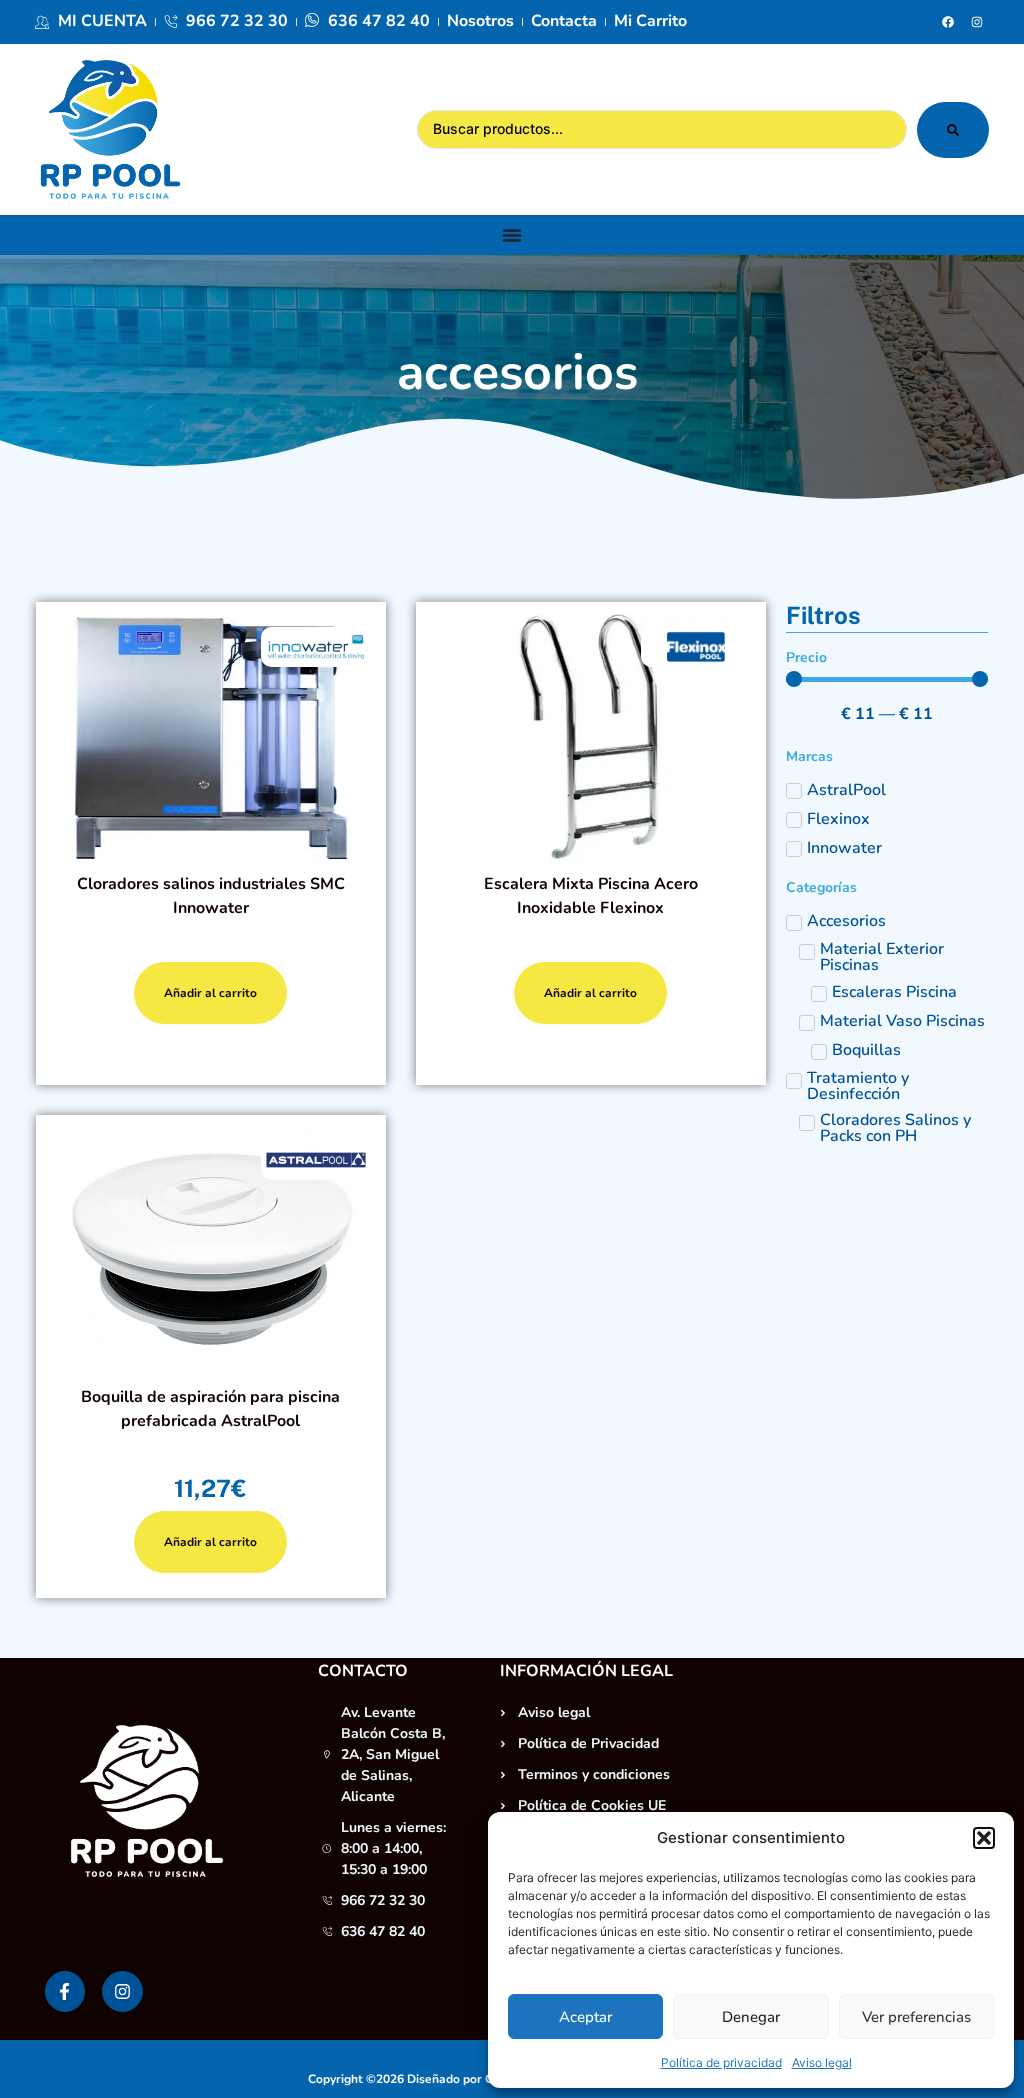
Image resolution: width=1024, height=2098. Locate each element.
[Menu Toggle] (512, 235)
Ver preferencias (916, 2017)
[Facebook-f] (65, 1991)
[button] (984, 1838)
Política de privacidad (721, 2062)
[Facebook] (948, 22)
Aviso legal (822, 2062)
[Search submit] (953, 130)
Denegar (751, 2017)
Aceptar (585, 2017)
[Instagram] (977, 22)
